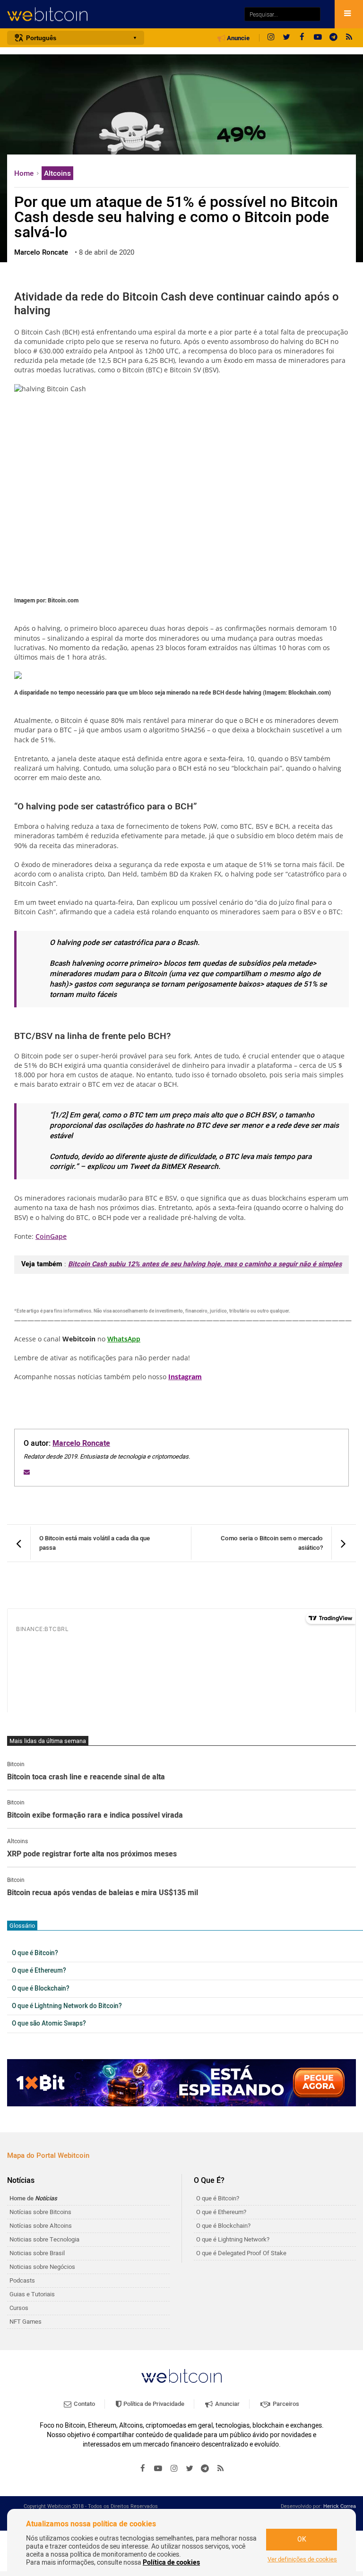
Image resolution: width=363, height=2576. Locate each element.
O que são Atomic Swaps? (49, 2024)
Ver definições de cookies (302, 2559)
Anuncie (238, 38)
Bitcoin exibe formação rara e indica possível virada (95, 1816)
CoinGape (51, 1236)
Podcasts (22, 2280)
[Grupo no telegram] (333, 38)
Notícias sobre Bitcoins (40, 2212)
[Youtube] (318, 38)
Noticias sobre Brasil (37, 2253)
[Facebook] (302, 38)
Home (25, 173)
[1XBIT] (181, 2083)
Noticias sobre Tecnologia (44, 2239)
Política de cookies (171, 2563)
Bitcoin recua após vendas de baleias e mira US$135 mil (103, 1893)
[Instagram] (271, 38)
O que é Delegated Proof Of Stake (241, 2253)
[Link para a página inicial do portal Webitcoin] (181, 2376)
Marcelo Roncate (81, 1443)
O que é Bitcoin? (35, 1953)
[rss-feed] (349, 38)
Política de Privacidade (153, 2404)
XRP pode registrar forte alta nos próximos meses (92, 1855)
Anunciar (227, 2404)
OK (302, 2539)
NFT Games (26, 2322)
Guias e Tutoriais (32, 2294)
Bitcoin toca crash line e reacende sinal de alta (86, 1777)
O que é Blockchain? (41, 1989)
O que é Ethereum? (39, 1971)
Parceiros (285, 2404)
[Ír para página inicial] (121, 14)
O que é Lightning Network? (233, 2239)
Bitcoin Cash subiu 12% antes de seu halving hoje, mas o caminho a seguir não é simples (205, 1264)
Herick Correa (340, 2506)
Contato (84, 2404)
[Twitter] (286, 38)
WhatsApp (124, 1339)
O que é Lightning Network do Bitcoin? (67, 2006)
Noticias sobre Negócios (42, 2267)
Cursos (19, 2308)
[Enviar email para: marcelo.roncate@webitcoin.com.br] (27, 1472)
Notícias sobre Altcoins (41, 2226)
